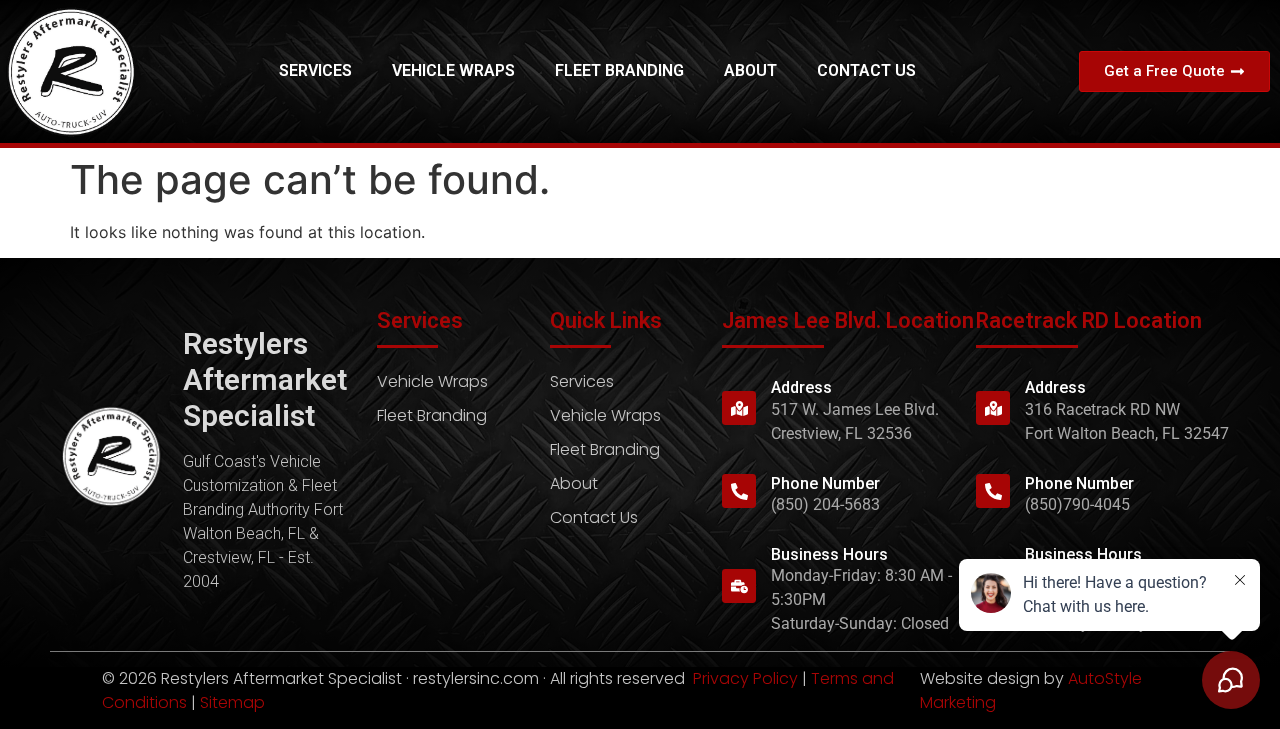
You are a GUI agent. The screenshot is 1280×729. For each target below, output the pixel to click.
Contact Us (866, 70)
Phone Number (825, 483)
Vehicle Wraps (453, 70)
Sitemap (232, 702)
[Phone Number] (739, 491)
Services (315, 70)
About (750, 70)
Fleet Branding (619, 70)
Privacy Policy (745, 678)
